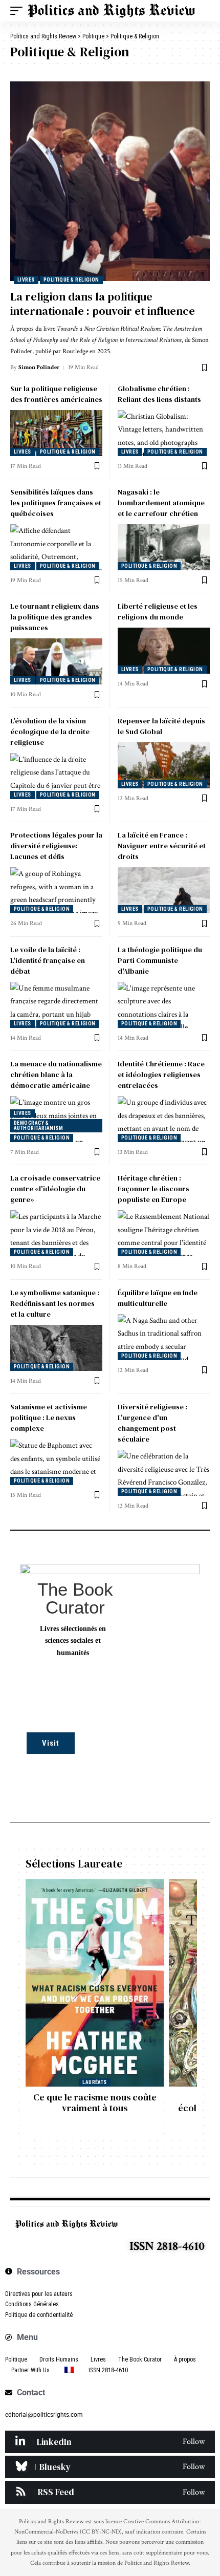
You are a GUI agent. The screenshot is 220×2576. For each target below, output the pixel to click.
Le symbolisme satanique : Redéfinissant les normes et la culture (55, 1303)
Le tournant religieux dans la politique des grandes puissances (55, 617)
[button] (19, 11)
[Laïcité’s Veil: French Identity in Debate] (56, 1005)
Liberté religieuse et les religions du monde (158, 611)
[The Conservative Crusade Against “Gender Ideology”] (56, 1233)
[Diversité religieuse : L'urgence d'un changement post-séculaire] (164, 1473)
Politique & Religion (71, 280)
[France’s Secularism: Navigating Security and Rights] (164, 890)
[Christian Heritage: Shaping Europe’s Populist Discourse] (164, 1233)
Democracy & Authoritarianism (38, 1125)
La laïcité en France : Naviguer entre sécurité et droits (162, 846)
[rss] (110, 2492)
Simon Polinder (39, 367)
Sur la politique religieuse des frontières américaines (56, 394)
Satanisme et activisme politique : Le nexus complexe (49, 1418)
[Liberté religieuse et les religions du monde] (164, 651)
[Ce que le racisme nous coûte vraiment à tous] (95, 1983)
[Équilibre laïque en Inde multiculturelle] (164, 1337)
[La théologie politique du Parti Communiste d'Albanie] (164, 1005)
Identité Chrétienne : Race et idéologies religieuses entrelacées (161, 1075)
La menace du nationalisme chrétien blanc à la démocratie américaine (56, 1075)
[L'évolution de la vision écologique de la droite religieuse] (56, 776)
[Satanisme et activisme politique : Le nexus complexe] (56, 1462)
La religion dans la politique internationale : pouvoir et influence (103, 304)
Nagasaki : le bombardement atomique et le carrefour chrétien (161, 503)
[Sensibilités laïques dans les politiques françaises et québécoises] (56, 547)
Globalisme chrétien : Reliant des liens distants (159, 394)
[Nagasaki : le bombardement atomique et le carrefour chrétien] (164, 547)
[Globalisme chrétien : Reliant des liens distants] (164, 433)
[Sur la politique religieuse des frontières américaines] (56, 433)
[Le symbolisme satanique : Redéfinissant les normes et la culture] (56, 1348)
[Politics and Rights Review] (111, 11)
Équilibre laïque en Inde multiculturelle (158, 1298)
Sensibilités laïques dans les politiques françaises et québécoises (56, 503)
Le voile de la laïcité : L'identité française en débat (48, 960)
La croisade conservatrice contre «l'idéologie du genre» (55, 1189)
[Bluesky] (110, 2467)
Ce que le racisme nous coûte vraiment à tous (95, 2103)
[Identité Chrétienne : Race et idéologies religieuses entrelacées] (164, 1119)
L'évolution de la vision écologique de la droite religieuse (50, 732)
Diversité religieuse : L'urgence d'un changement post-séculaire (152, 1423)
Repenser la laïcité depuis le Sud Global (161, 726)
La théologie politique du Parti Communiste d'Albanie (160, 960)
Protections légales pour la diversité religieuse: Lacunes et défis (56, 846)
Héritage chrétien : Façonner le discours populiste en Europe (153, 1189)
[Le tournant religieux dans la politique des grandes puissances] (56, 661)
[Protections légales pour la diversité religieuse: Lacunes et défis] (56, 890)
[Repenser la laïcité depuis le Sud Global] (164, 765)
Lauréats (95, 2082)
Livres (26, 280)
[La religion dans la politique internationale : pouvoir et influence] (110, 181)
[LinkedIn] (110, 2442)
